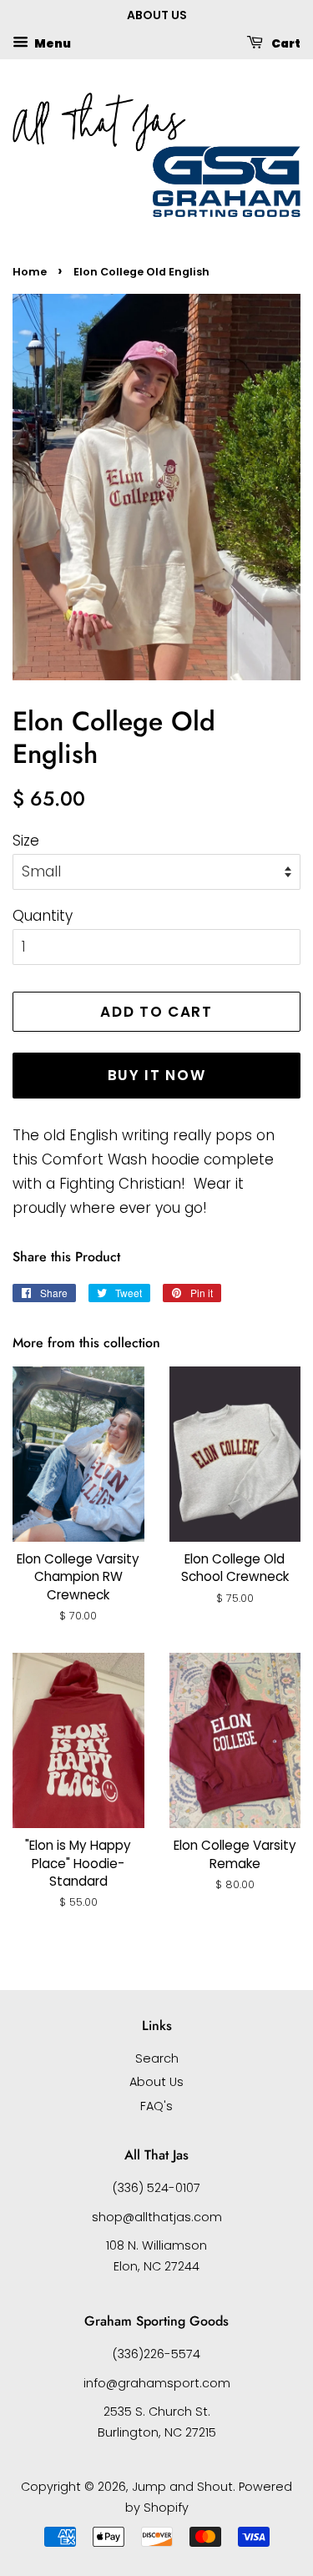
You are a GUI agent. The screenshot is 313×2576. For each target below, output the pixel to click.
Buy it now (157, 1075)
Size (26, 841)
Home (30, 272)
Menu (52, 43)
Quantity (43, 916)
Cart (285, 43)
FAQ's (156, 2106)
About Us (156, 2082)
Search (157, 2058)
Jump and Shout (182, 2487)
